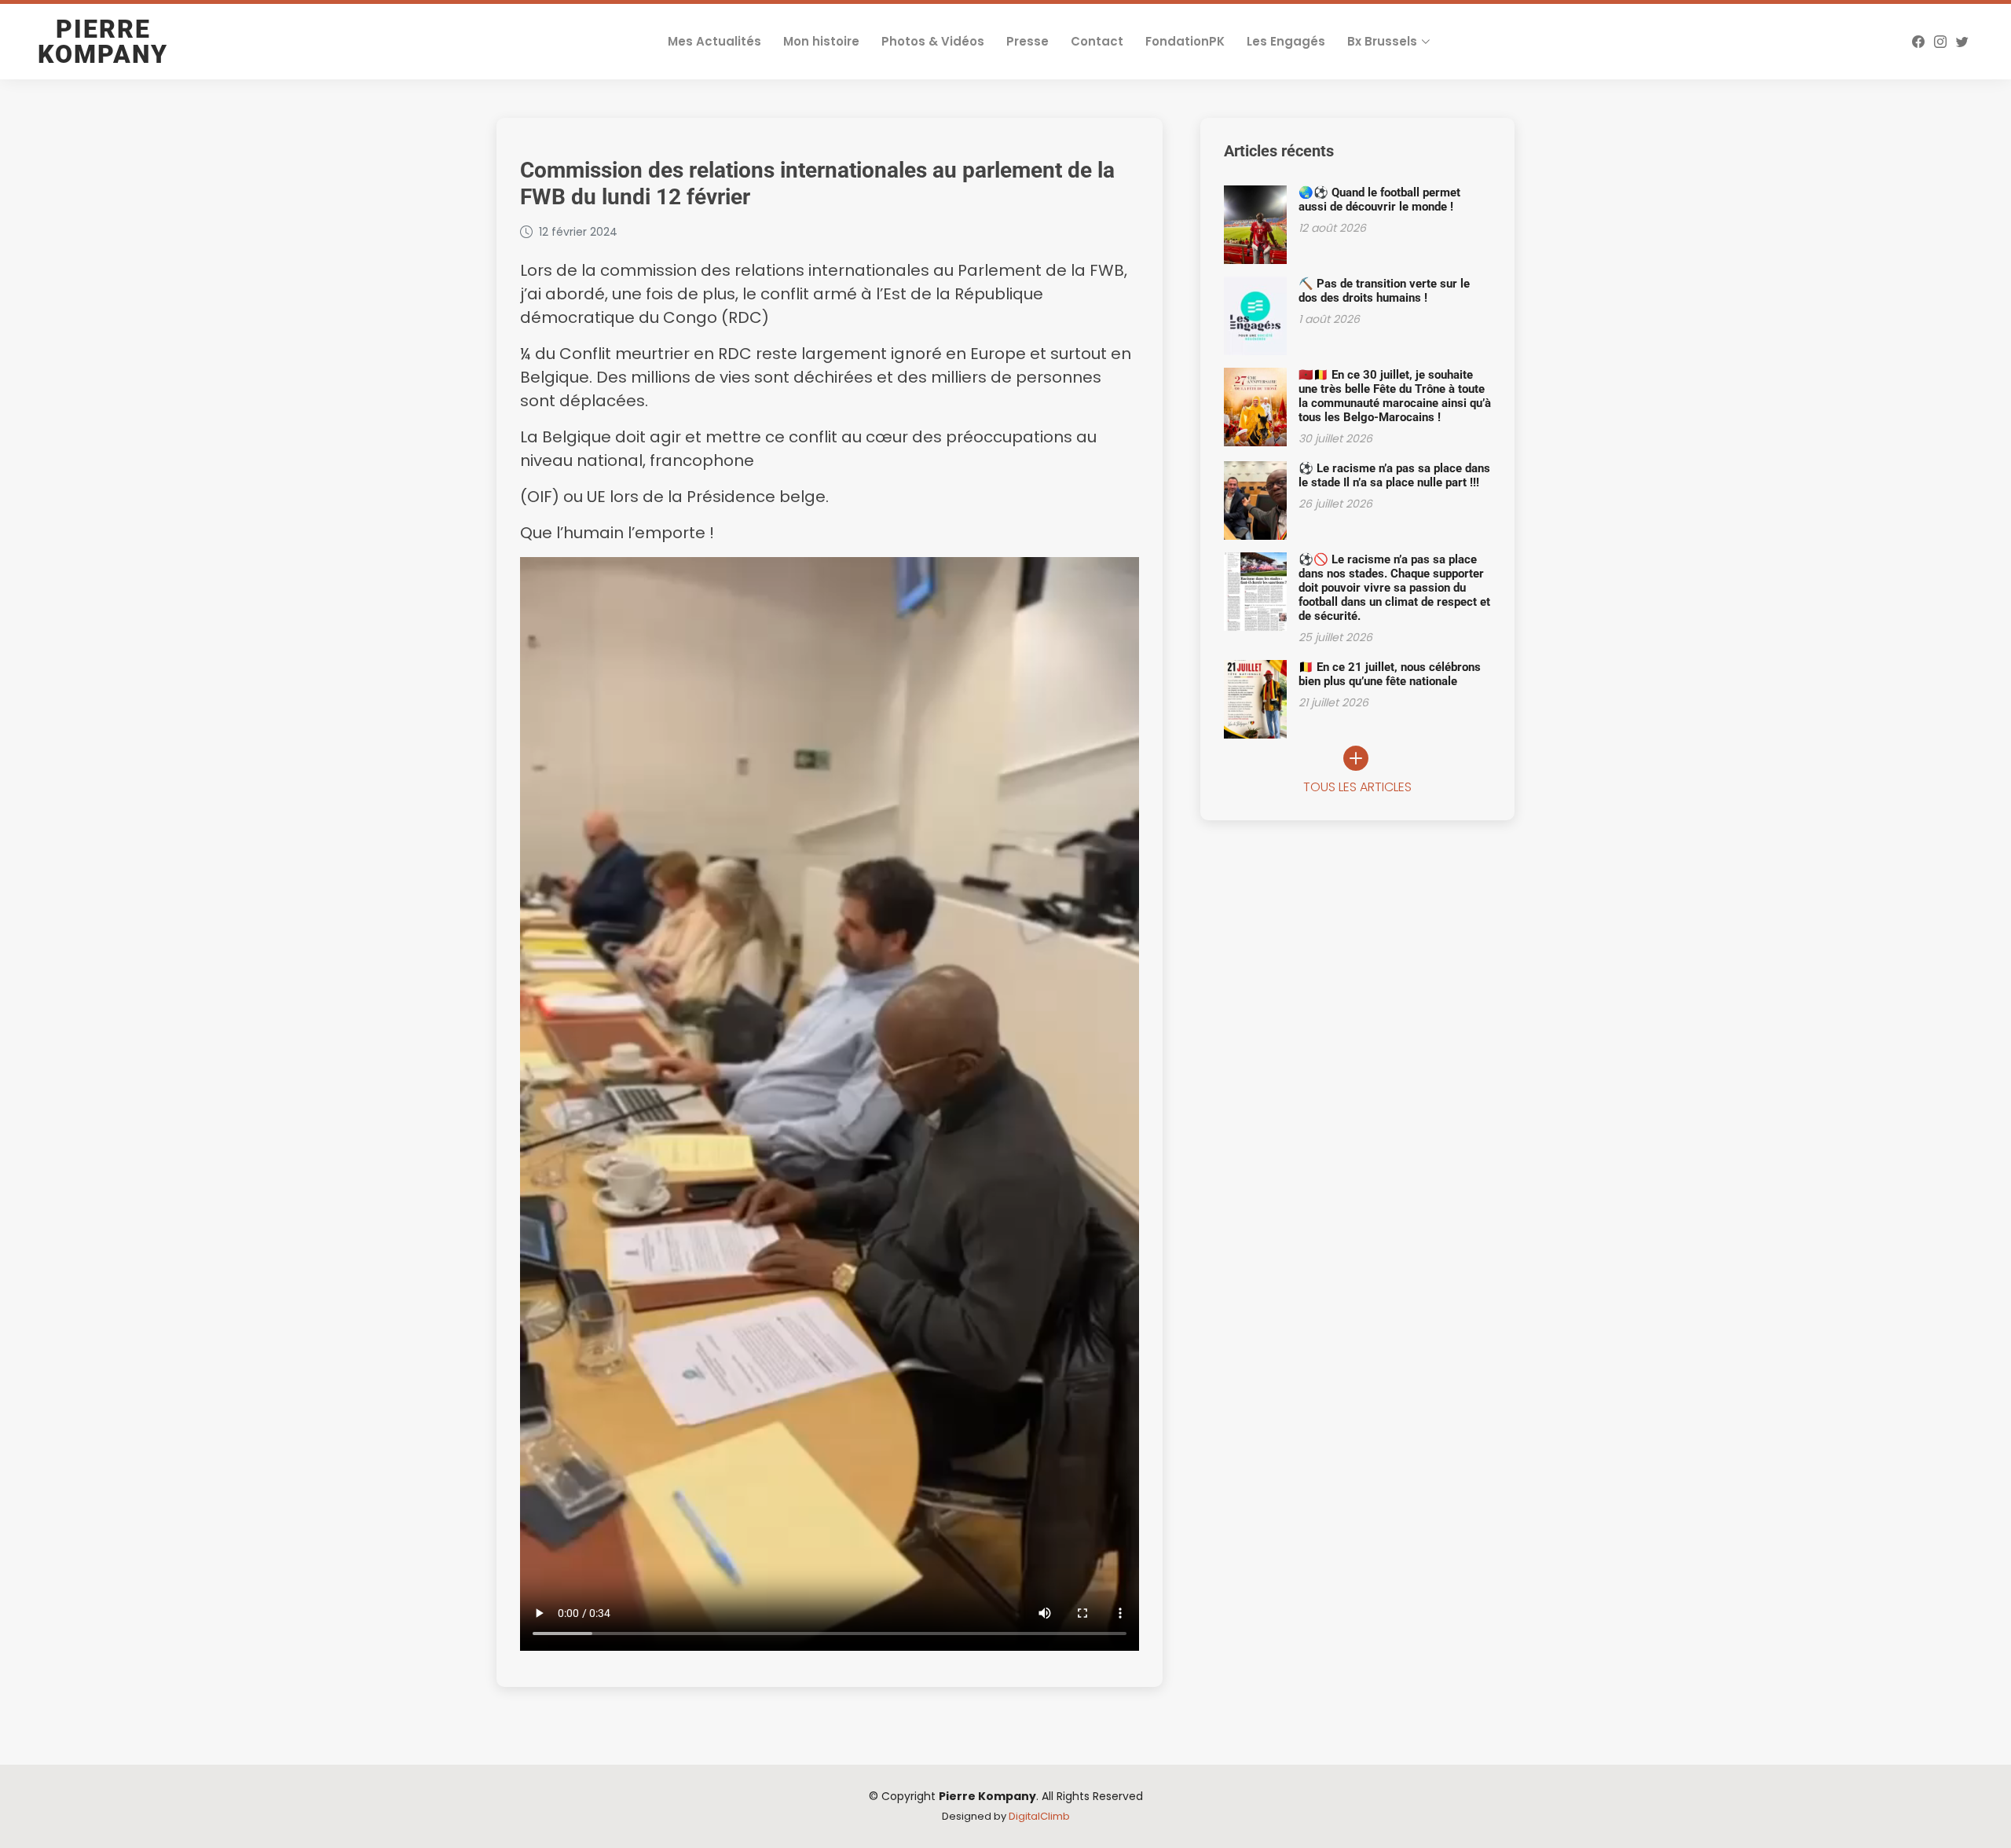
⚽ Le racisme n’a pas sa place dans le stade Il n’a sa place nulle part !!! (1394, 475)
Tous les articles (1357, 787)
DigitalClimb (1039, 1816)
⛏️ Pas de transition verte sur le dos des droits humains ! (1384, 291)
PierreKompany (103, 42)
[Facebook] (1918, 42)
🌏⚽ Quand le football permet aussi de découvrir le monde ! (1379, 200)
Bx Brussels (1382, 41)
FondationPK (1185, 41)
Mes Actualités (714, 41)
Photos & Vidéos (933, 41)
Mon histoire (821, 41)
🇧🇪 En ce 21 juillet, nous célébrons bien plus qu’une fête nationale (1390, 674)
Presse (1027, 41)
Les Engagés (1286, 41)
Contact (1097, 41)
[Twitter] (1962, 42)
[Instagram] (1940, 42)
